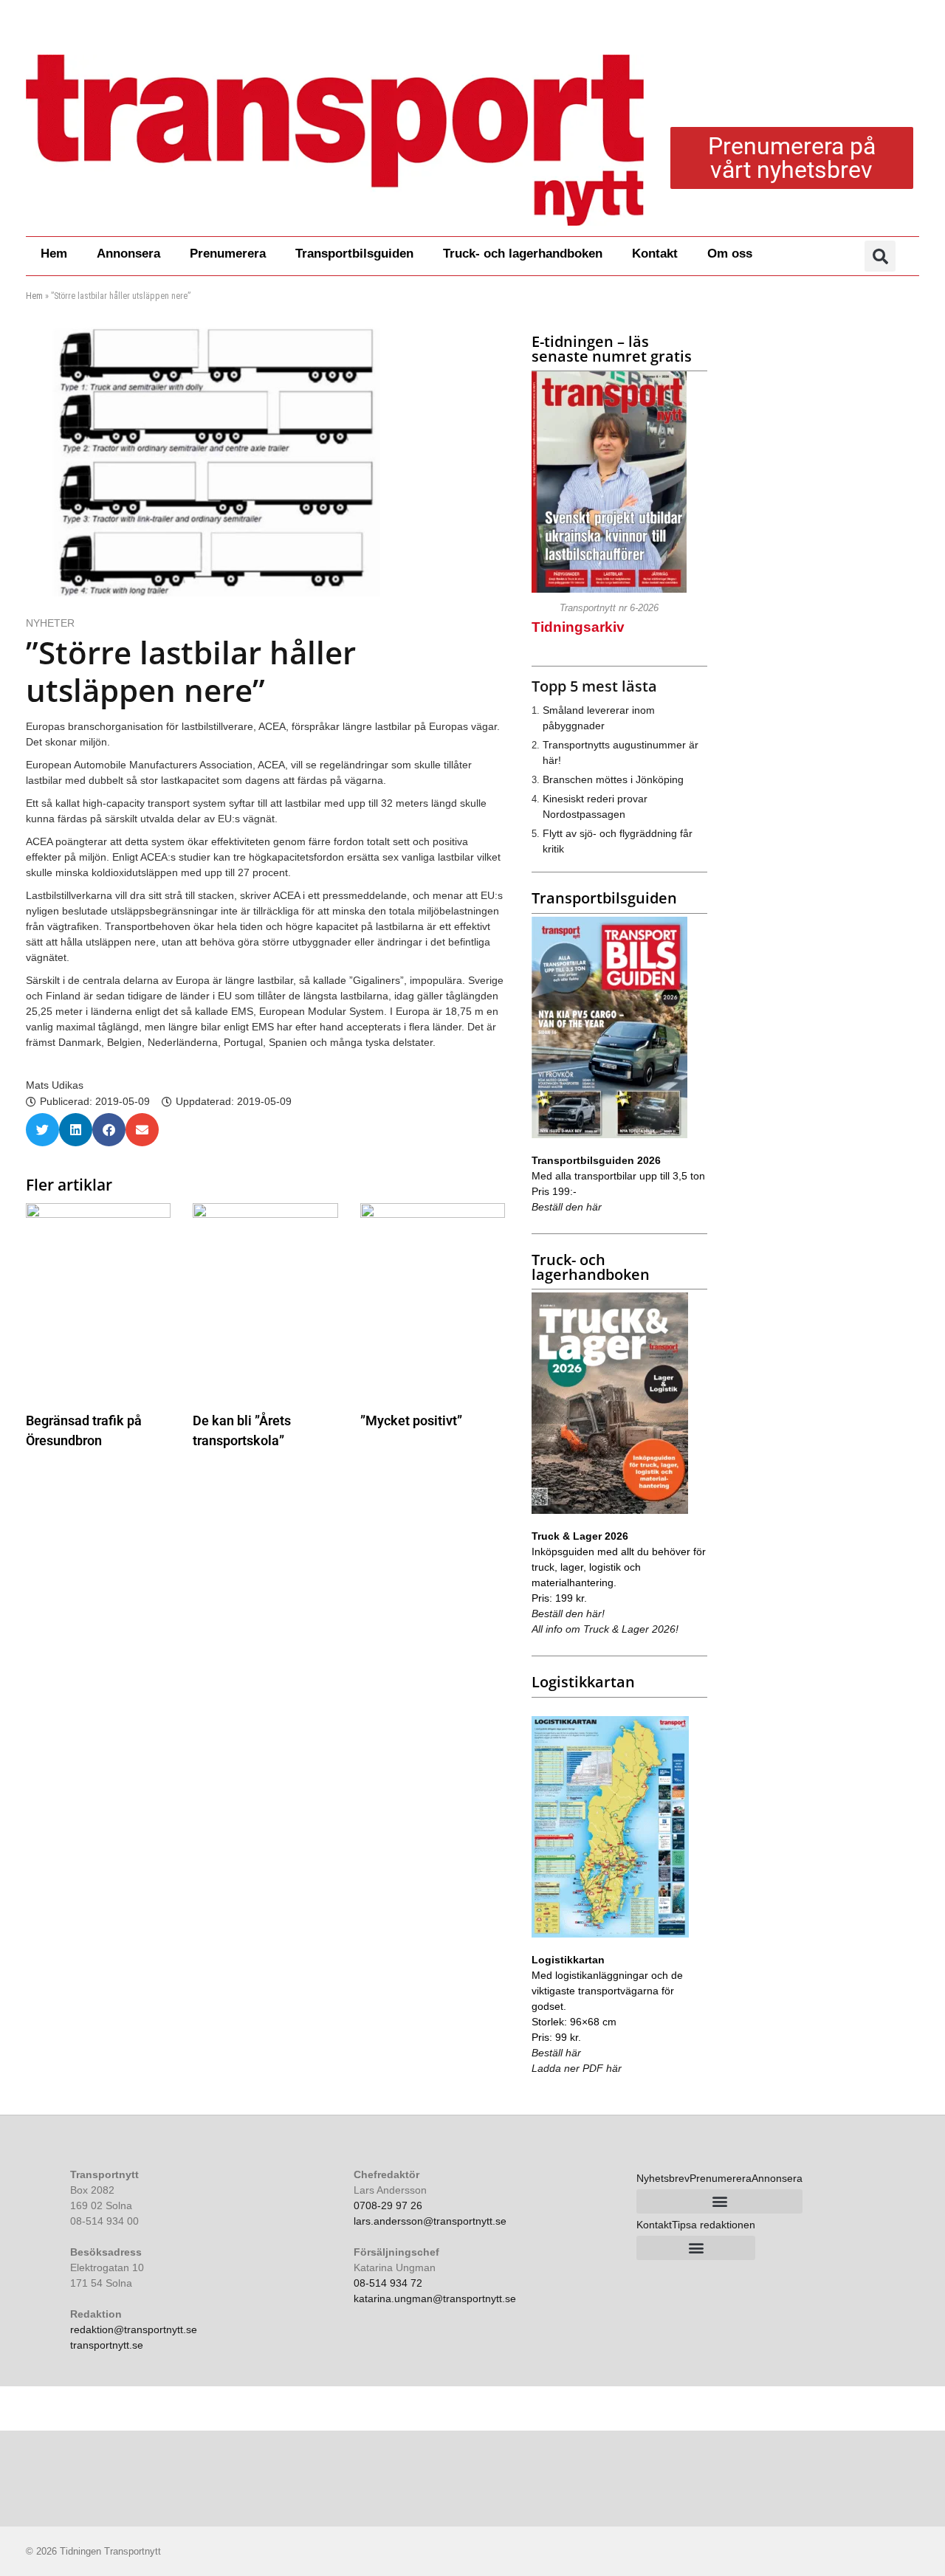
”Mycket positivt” (411, 1420)
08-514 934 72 (388, 2283)
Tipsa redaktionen (714, 2225)
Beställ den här (567, 1207)
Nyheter (50, 623)
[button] (880, 256)
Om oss (730, 254)
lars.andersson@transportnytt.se (430, 2221)
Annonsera (128, 254)
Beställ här (556, 2053)
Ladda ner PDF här (577, 2068)
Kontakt (655, 254)
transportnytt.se (107, 2345)
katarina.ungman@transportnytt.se (435, 2298)
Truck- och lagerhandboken (523, 254)
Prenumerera (228, 254)
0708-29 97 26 (388, 2205)
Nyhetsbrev (663, 2178)
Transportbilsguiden (354, 254)
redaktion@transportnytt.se (134, 2329)
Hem (54, 254)
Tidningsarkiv (578, 627)
